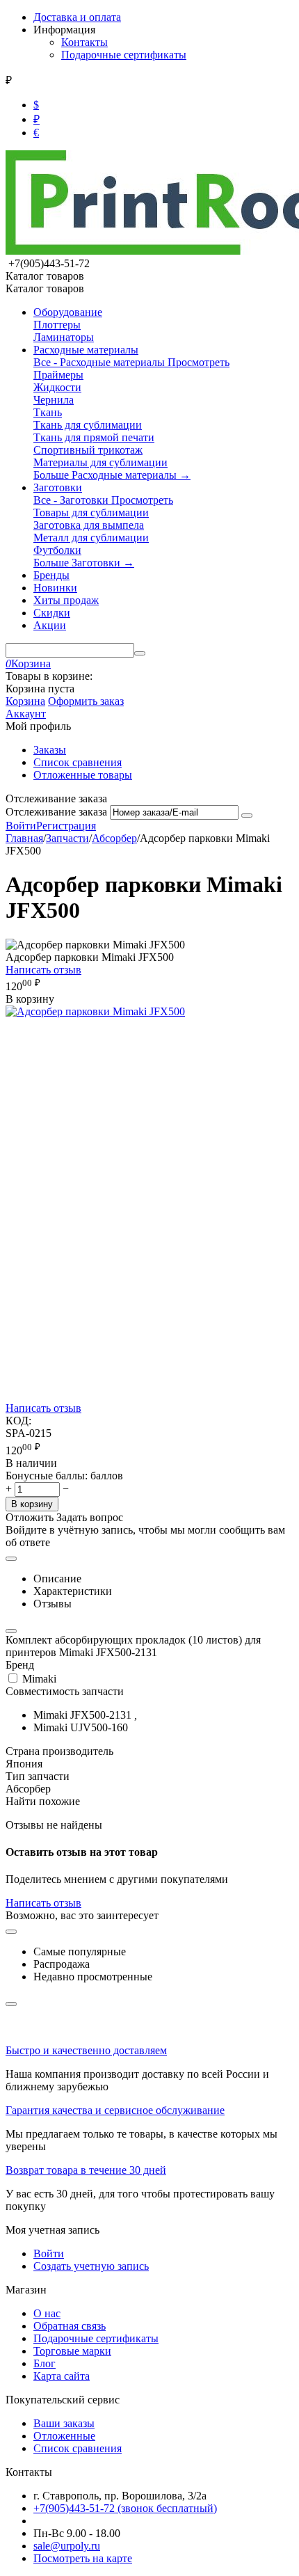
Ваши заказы (64, 2423)
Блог (45, 2363)
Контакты (84, 42)
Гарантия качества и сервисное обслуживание (115, 2110)
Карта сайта (62, 2376)
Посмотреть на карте (83, 2558)
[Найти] (140, 653)
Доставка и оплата (77, 17)
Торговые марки (72, 2351)
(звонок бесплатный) (125, 2508)
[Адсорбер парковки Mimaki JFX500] (95, 1011)
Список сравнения (78, 762)
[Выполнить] (247, 816)
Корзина (25, 701)
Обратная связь (70, 2326)
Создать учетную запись (91, 2266)
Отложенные (64, 2436)
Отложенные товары (83, 775)
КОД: (18, 1421)
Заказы (50, 750)
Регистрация (66, 826)
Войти (21, 826)
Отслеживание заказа (56, 812)
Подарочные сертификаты (124, 55)
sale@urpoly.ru (67, 2546)
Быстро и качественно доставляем (86, 2050)
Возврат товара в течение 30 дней (86, 2170)
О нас (47, 2313)
